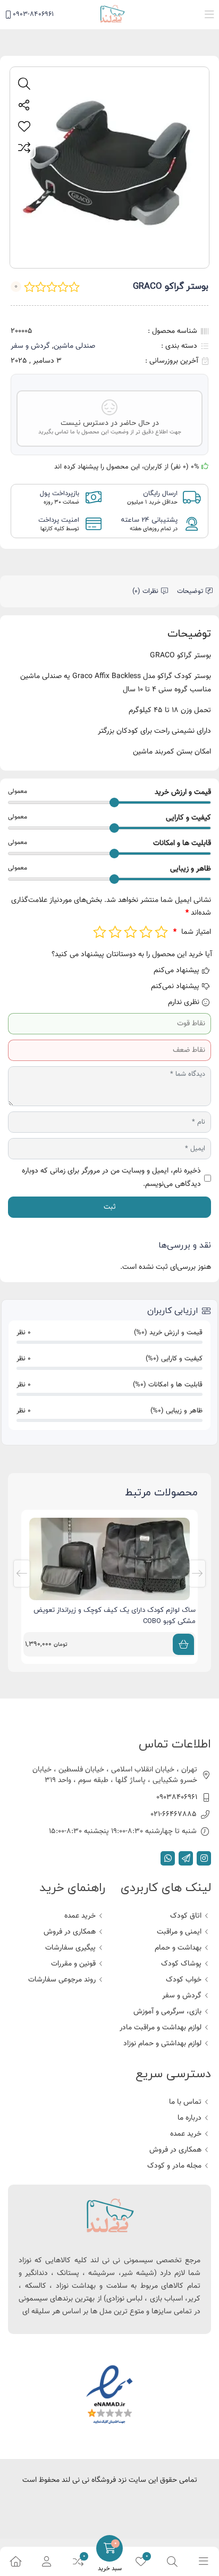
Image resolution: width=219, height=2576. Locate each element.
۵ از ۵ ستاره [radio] (100, 932)
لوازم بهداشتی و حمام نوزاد (162, 2044)
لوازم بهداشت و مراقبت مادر (161, 2028)
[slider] (114, 802)
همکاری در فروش (70, 1932)
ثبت (110, 1207)
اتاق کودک (186, 1916)
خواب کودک (184, 1980)
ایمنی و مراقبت (179, 1932)
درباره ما (189, 2118)
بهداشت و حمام (178, 1948)
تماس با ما (185, 2102)
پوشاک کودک (181, 1964)
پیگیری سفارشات (70, 1948)
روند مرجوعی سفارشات (62, 1980)
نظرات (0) (145, 591)
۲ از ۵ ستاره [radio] (146, 932)
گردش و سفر (30, 346)
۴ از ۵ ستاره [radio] (115, 932)
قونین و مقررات (73, 1964)
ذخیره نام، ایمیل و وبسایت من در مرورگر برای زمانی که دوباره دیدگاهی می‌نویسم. (111, 1178)
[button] (209, 15)
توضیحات (190, 591)
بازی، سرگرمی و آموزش (167, 2012)
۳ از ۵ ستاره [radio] (130, 932)
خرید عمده (80, 1916)
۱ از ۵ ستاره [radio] (161, 932)
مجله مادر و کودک (174, 2166)
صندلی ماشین (74, 346)
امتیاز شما (192, 932)
